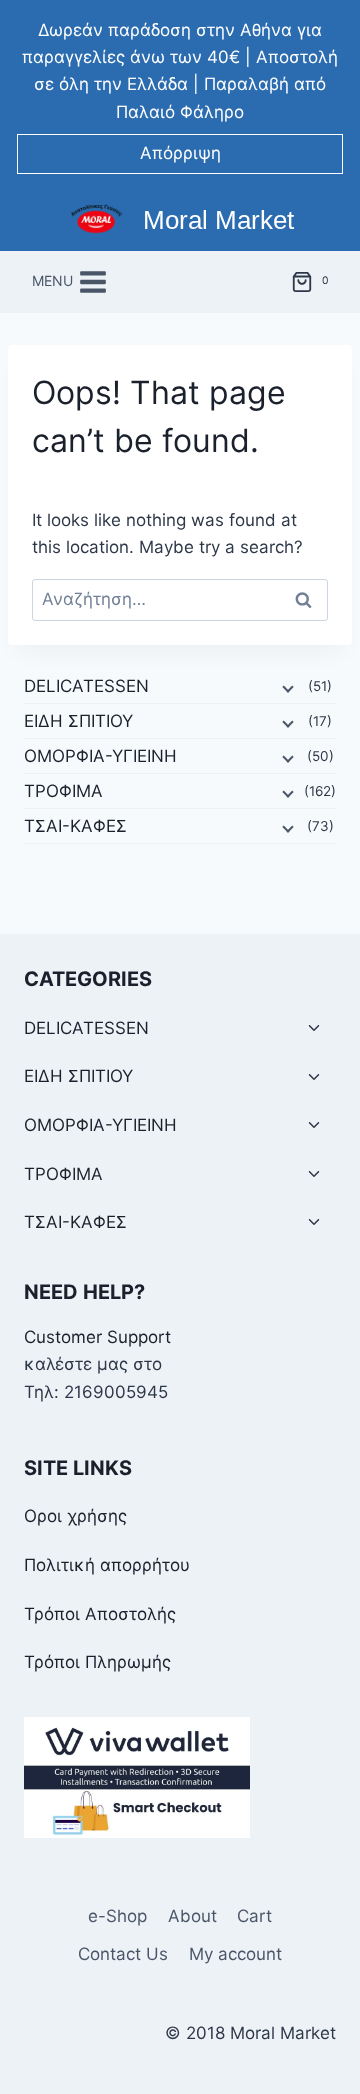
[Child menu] (286, 687)
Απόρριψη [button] (180, 153)
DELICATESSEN (86, 686)
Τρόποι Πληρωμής (97, 1662)
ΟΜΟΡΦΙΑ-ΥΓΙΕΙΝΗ (100, 756)
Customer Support (97, 1337)
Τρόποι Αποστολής (100, 1614)
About (192, 1916)
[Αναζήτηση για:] (180, 599)
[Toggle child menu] (314, 1028)
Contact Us (123, 1954)
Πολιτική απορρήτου (107, 1565)
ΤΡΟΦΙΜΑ (63, 791)
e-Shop (117, 1916)
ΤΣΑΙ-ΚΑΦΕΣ (75, 826)
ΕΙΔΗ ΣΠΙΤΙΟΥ (78, 721)
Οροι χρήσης (75, 1516)
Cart (254, 1916)
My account (235, 1954)
